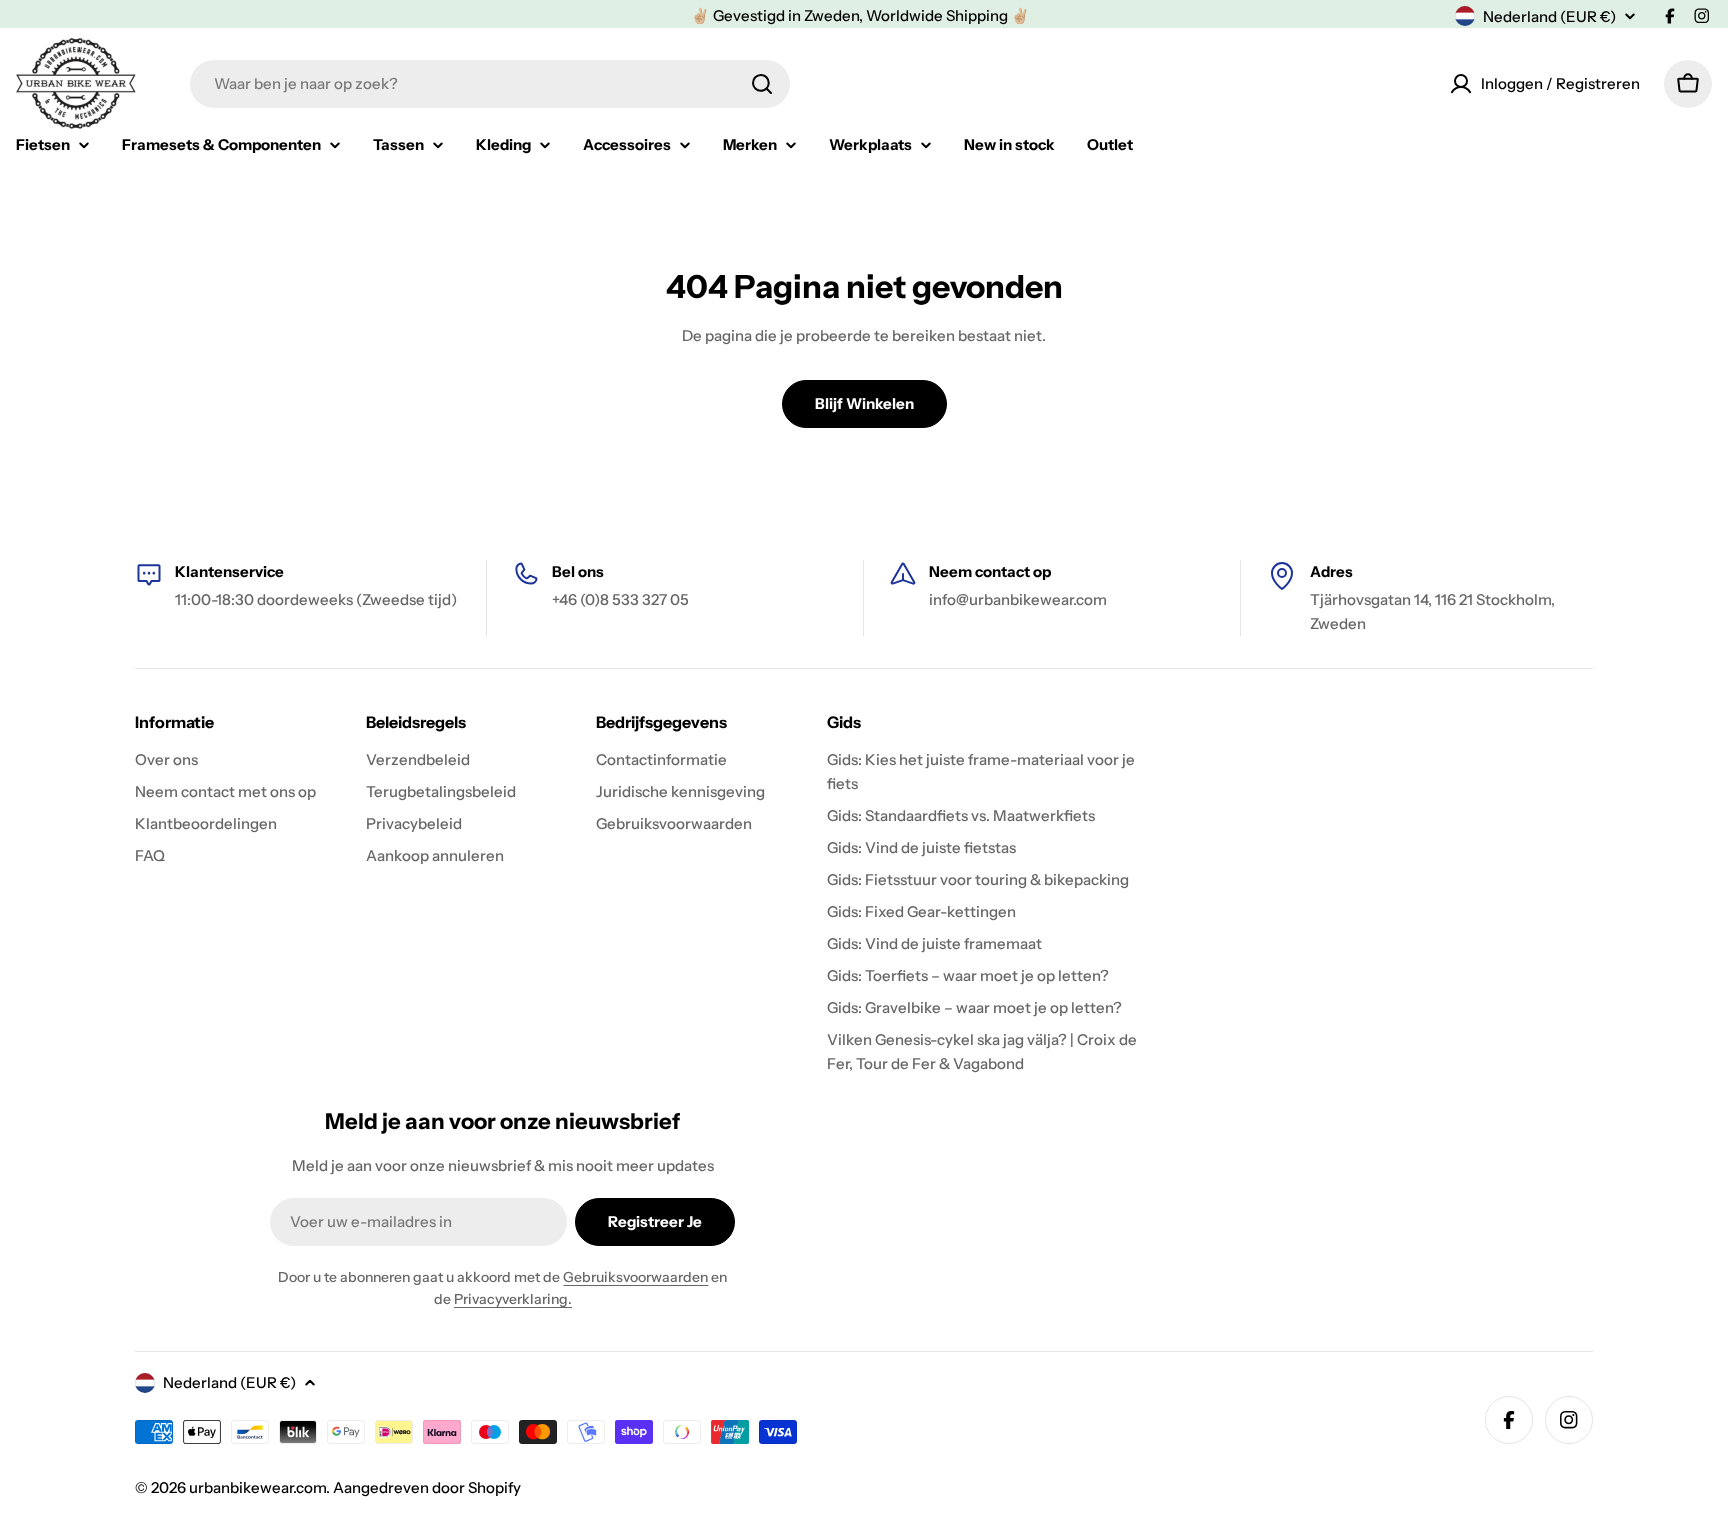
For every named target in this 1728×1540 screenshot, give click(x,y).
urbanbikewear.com (257, 1487)
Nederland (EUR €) (1549, 16)
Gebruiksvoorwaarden (635, 1277)
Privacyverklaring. (513, 1299)
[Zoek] (762, 84)
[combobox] (490, 84)
